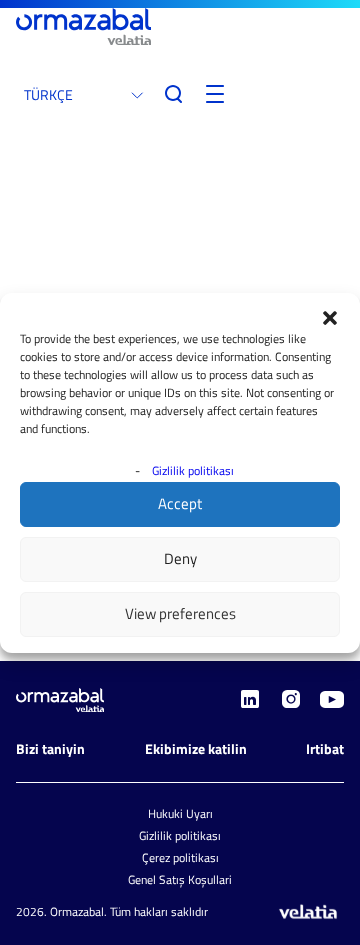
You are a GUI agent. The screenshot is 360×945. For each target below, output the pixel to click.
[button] (330, 318)
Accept (180, 503)
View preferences (180, 613)
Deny (180, 558)
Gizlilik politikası (193, 470)
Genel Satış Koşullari (180, 879)
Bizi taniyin (50, 748)
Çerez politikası (180, 857)
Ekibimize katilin (196, 748)
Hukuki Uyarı (180, 813)
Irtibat (325, 748)
